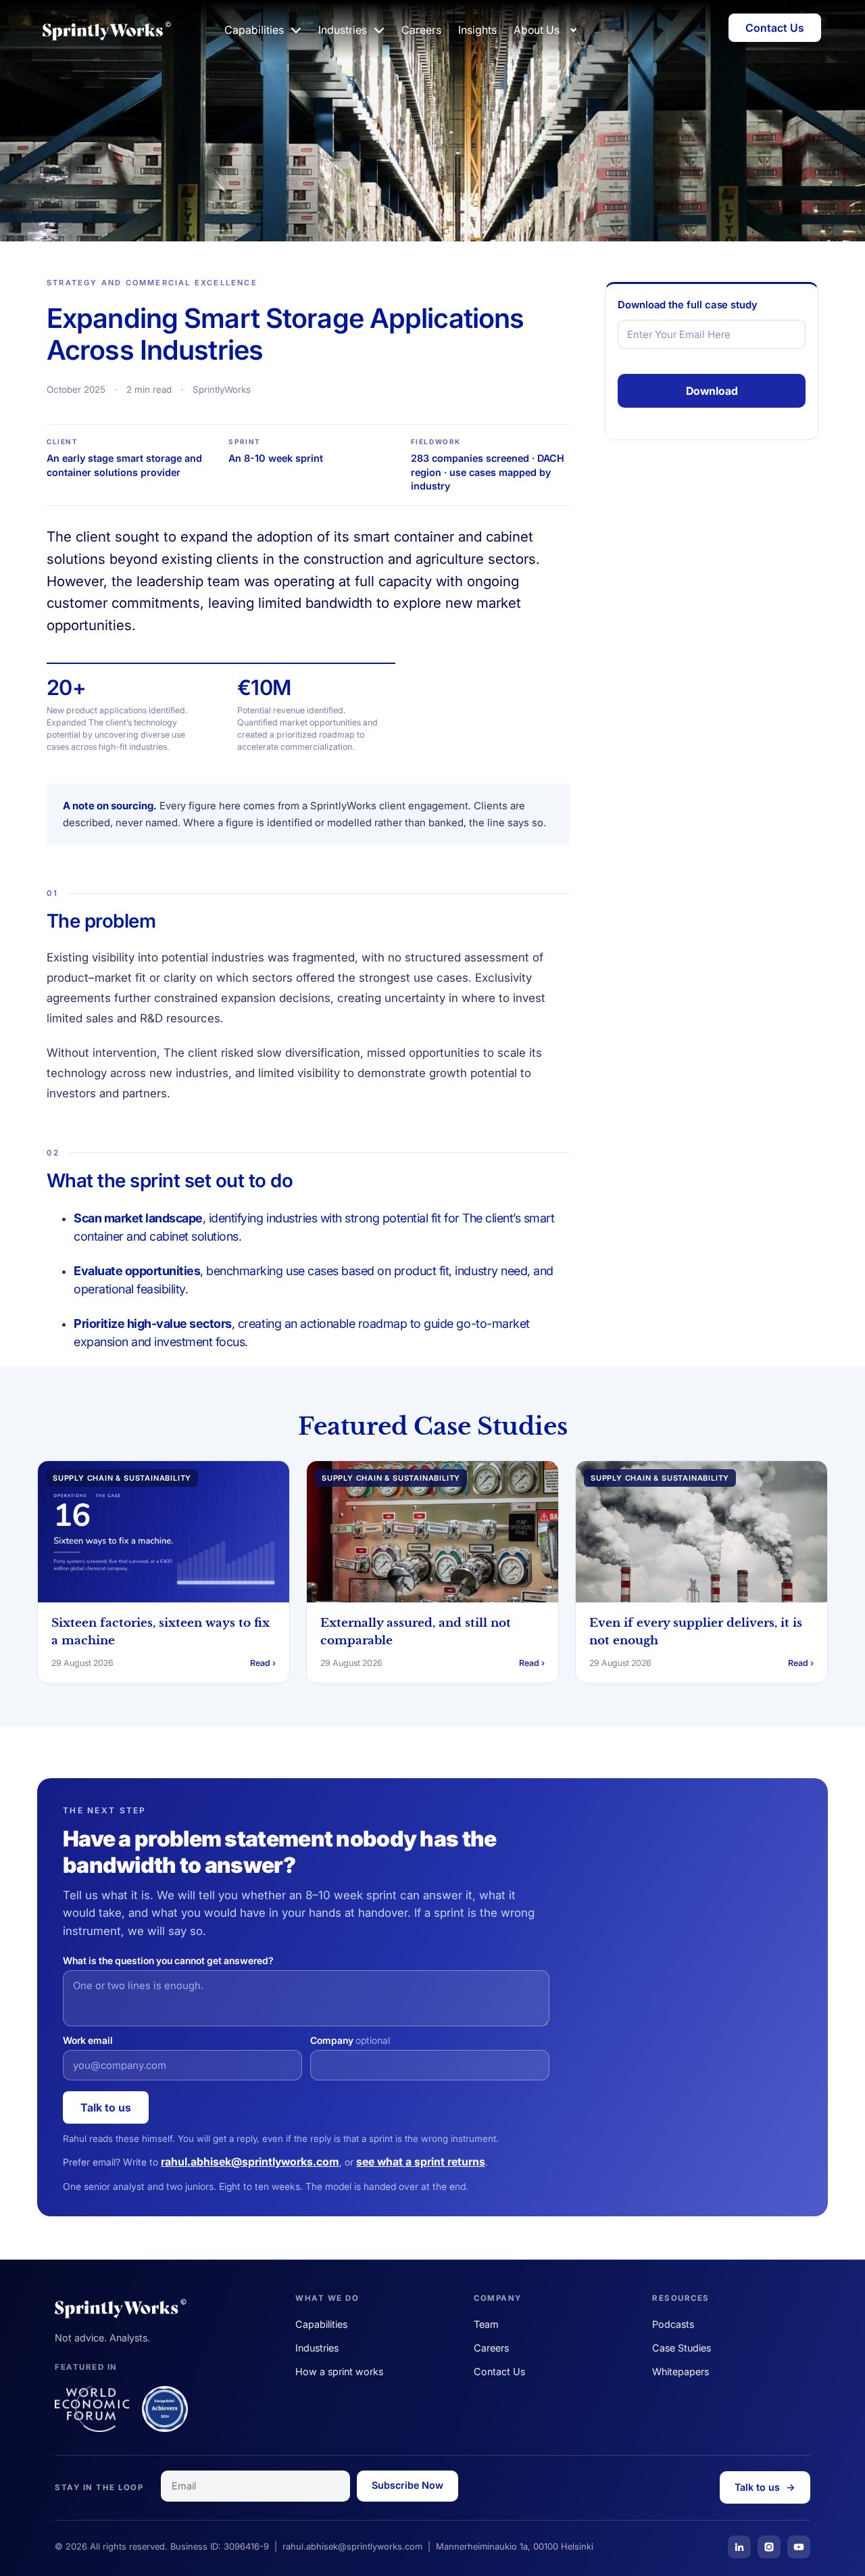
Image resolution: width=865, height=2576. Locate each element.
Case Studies (682, 2348)
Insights (477, 30)
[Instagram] (769, 2547)
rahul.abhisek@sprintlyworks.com (250, 2162)
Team (486, 2324)
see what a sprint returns (421, 2162)
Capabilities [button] (254, 30)
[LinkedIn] (739, 2547)
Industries (317, 2348)
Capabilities (321, 2324)
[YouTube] (799, 2547)
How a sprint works (339, 2371)
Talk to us (106, 2107)
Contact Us (499, 2371)
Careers (421, 30)
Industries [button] (343, 30)
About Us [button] (537, 30)
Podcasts (673, 2324)
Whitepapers (681, 2371)
